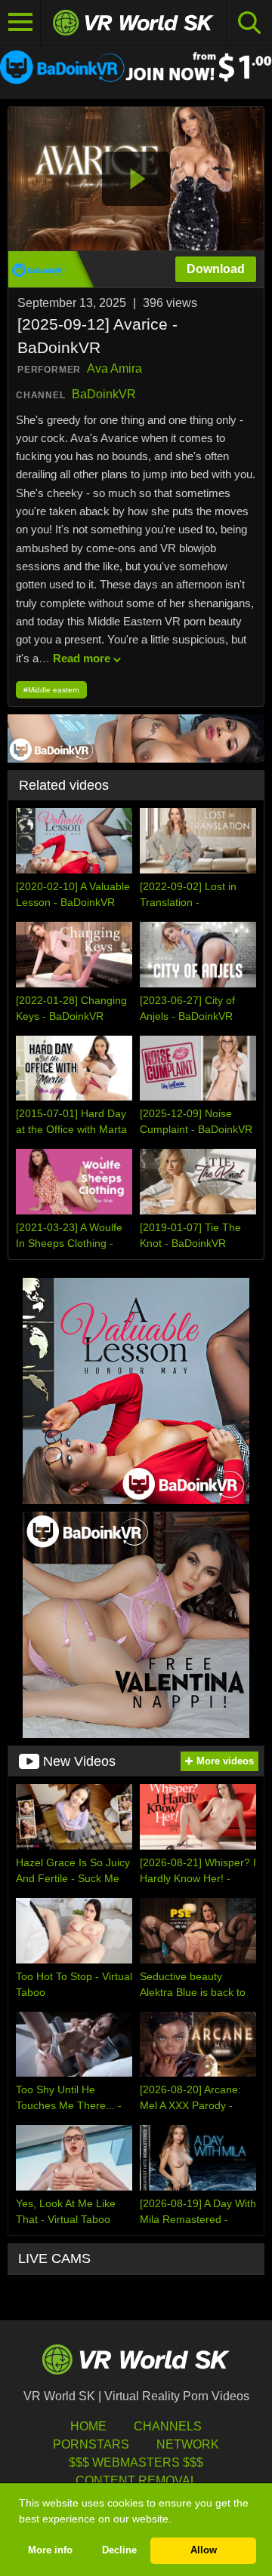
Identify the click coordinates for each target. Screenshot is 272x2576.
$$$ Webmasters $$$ (136, 2462)
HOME (88, 2426)
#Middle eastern (51, 690)
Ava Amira (114, 368)
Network (188, 2444)
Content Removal (136, 2481)
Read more (82, 658)
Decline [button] (119, 2550)
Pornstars (91, 2444)
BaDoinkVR (104, 394)
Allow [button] (204, 2550)
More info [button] (50, 2550)
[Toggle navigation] (20, 23)
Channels (168, 2426)
